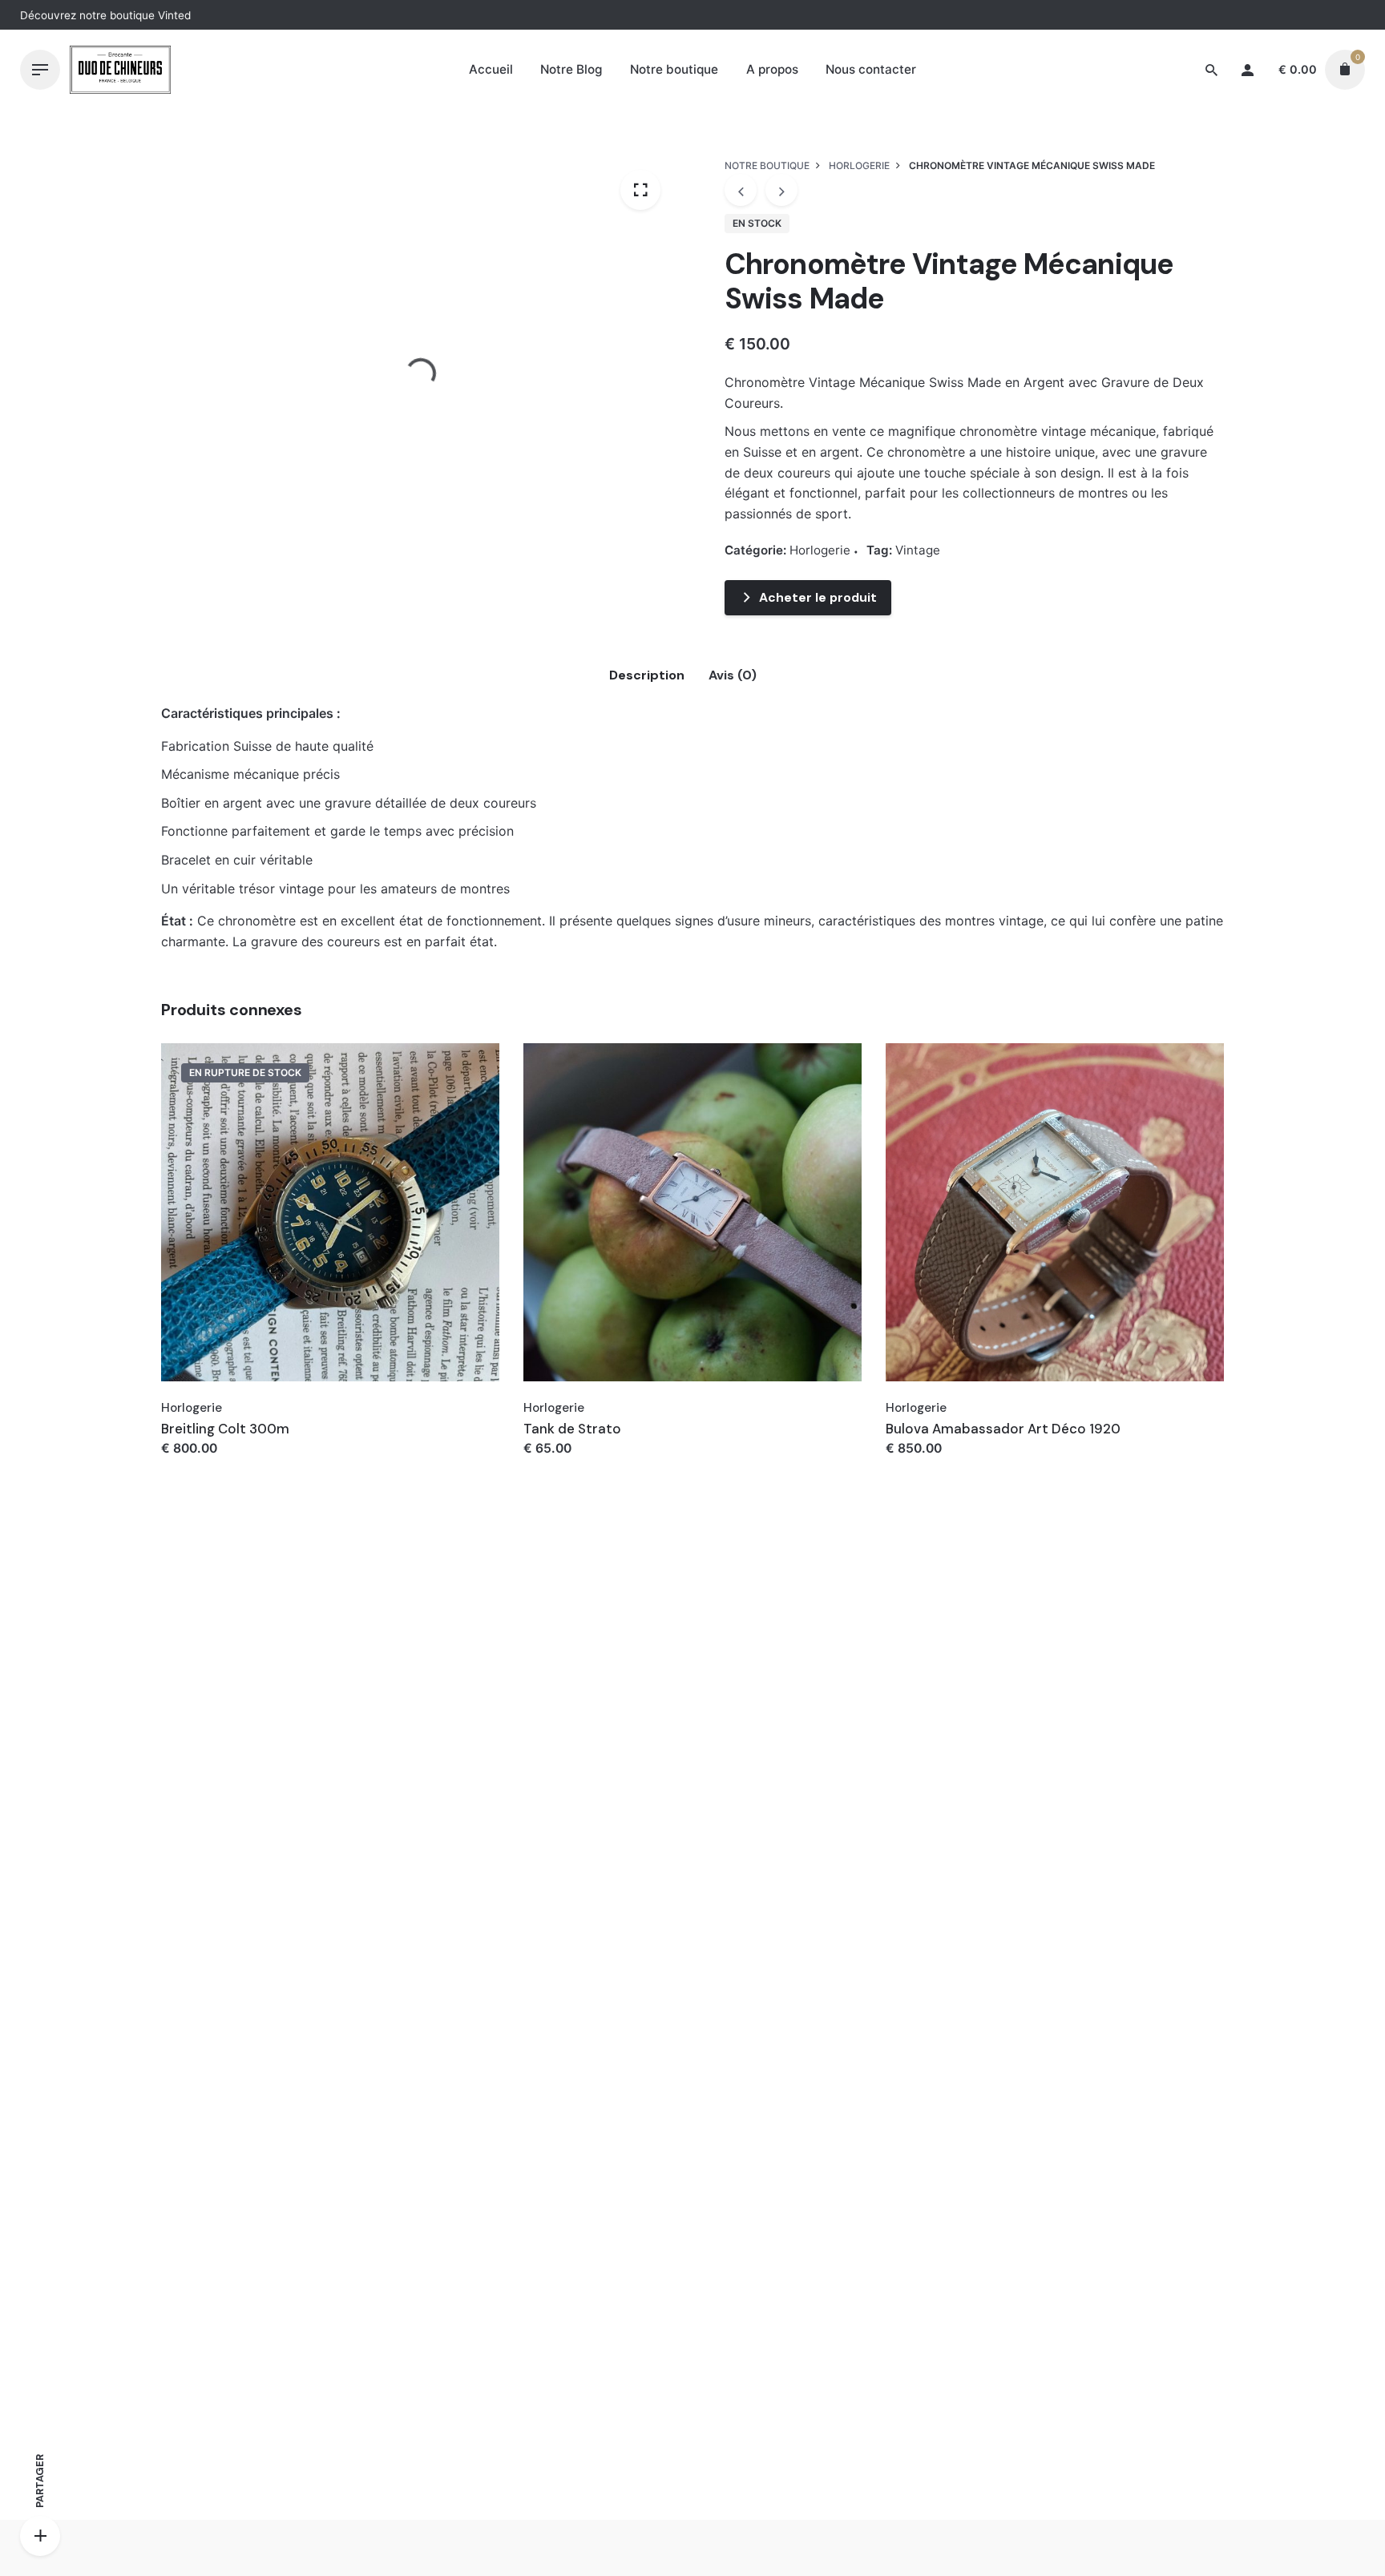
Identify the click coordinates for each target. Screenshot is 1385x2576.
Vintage (918, 550)
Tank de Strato (572, 1429)
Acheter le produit (818, 597)
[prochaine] (781, 190)
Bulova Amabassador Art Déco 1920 (1003, 1429)
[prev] (741, 190)
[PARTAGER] (40, 2536)
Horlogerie (1189, 117)
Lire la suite (198, 1464)
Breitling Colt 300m (225, 1429)
